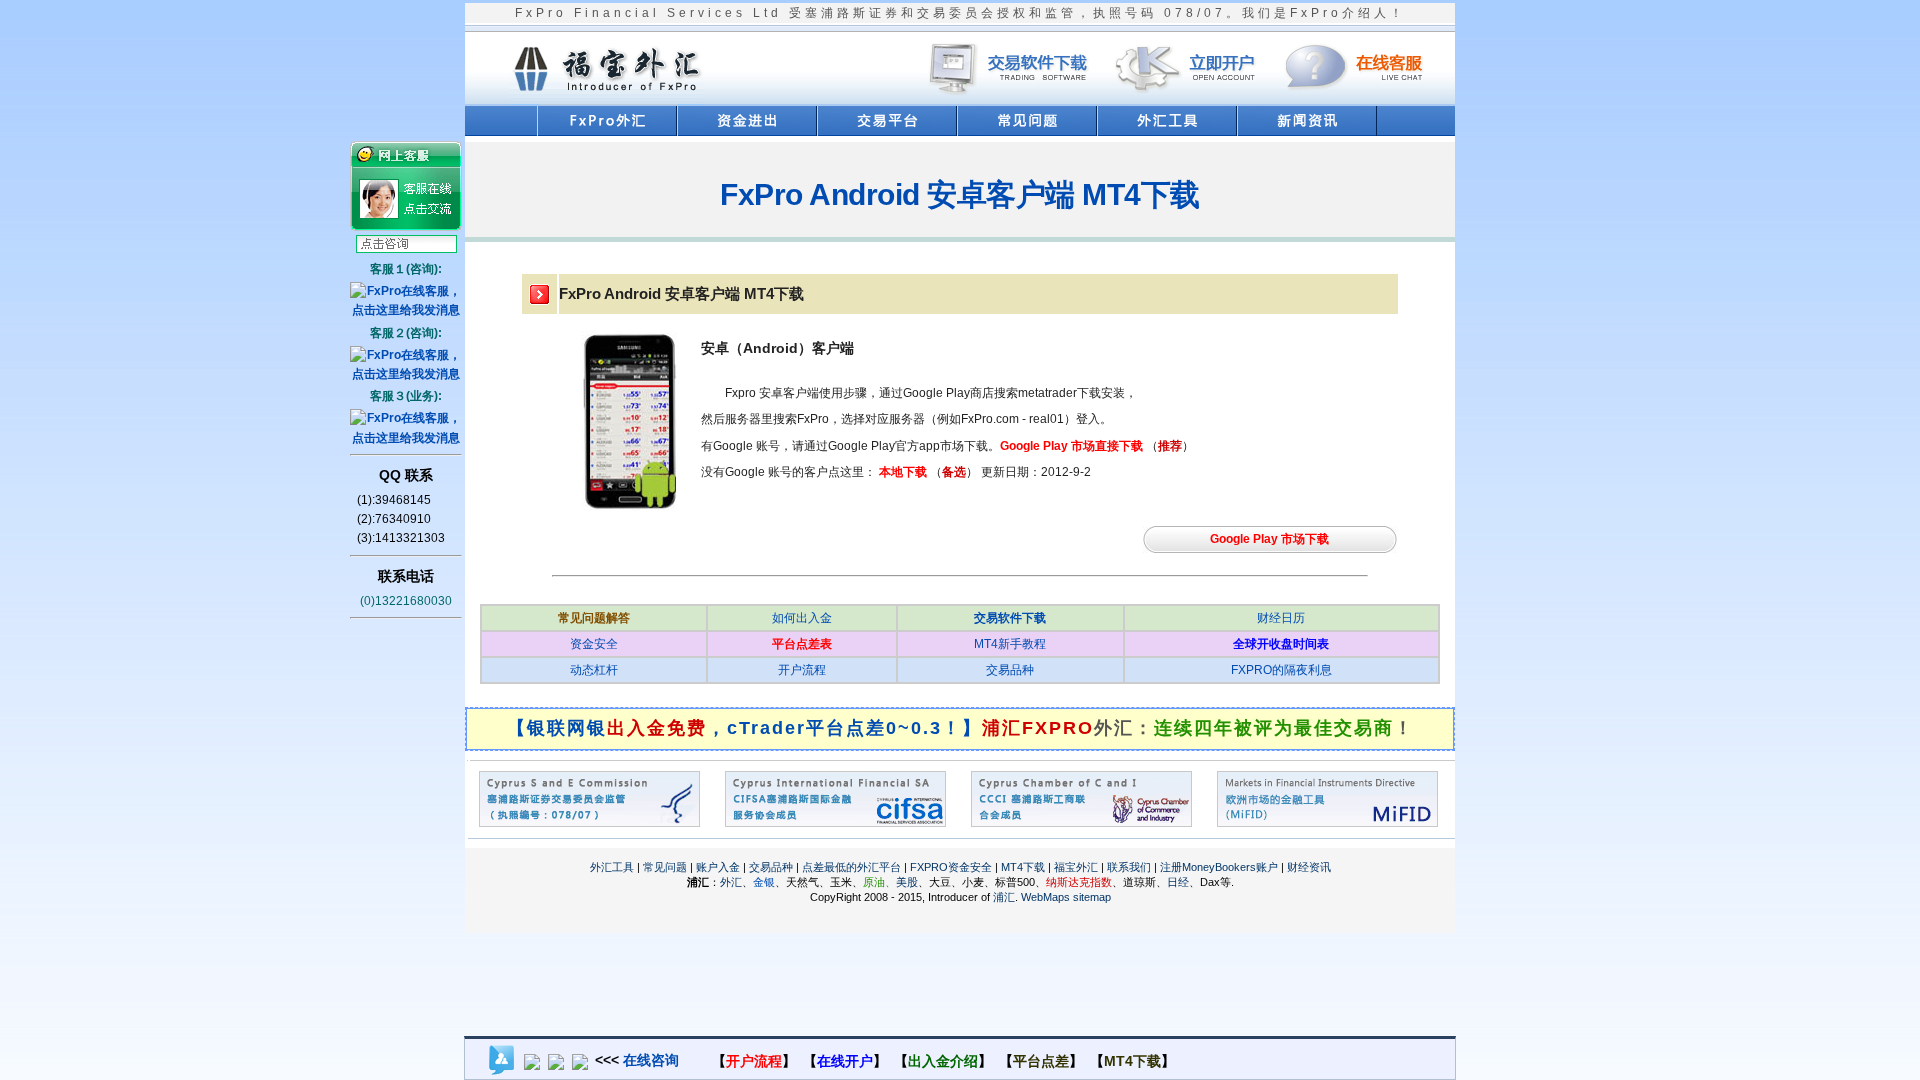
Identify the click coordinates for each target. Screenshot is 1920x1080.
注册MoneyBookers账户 (1219, 867)
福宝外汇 (1076, 867)
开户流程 (802, 670)
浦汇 (1004, 897)
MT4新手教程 (1010, 644)
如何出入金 (802, 618)
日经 (1178, 882)
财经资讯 (1309, 867)
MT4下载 (1023, 867)
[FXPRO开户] (1186, 101)
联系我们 (1129, 867)
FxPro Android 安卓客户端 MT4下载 (960, 194)
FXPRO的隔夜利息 (1281, 670)
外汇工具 (612, 867)
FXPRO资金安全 (951, 867)
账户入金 (718, 867)
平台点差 (1041, 1061)
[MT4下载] (1013, 101)
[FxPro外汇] (606, 96)
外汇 (731, 882)
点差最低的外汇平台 (851, 867)
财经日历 (1281, 618)
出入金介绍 (943, 1061)
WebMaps (1045, 897)
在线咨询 (651, 1060)
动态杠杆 (594, 670)
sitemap (1092, 897)
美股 (907, 882)
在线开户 (845, 1061)
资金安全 (594, 644)
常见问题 (665, 867)
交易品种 (1010, 670)
